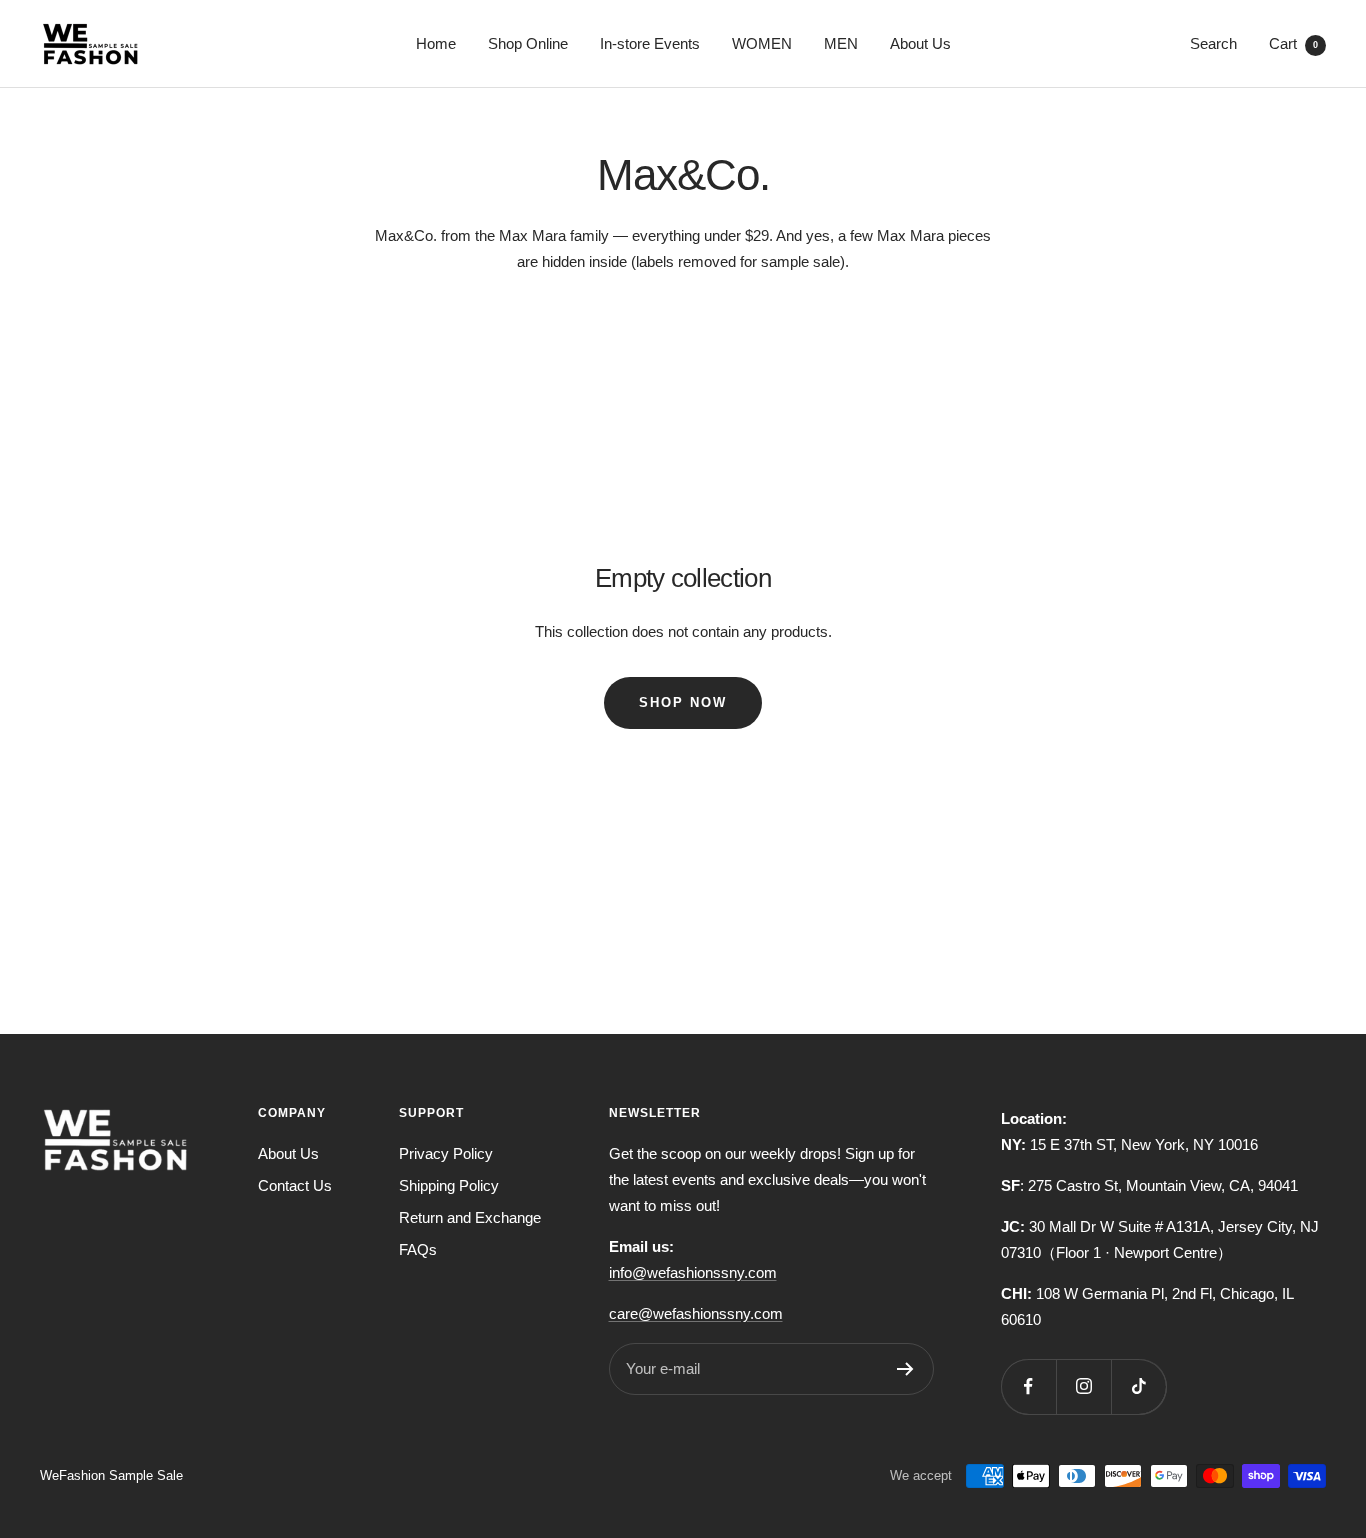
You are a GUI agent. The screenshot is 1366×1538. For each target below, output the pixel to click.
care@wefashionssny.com (696, 1313)
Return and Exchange (470, 1217)
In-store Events (650, 43)
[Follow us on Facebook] (1028, 1386)
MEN (841, 43)
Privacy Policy (446, 1153)
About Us (920, 43)
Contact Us (295, 1185)
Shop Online (528, 43)
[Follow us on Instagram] (1083, 1386)
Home (436, 43)
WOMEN (762, 43)
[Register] (905, 1369)
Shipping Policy (449, 1185)
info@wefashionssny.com (693, 1272)
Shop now (683, 702)
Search (1213, 43)
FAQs (418, 1249)
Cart (1293, 43)
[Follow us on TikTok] (1138, 1386)
